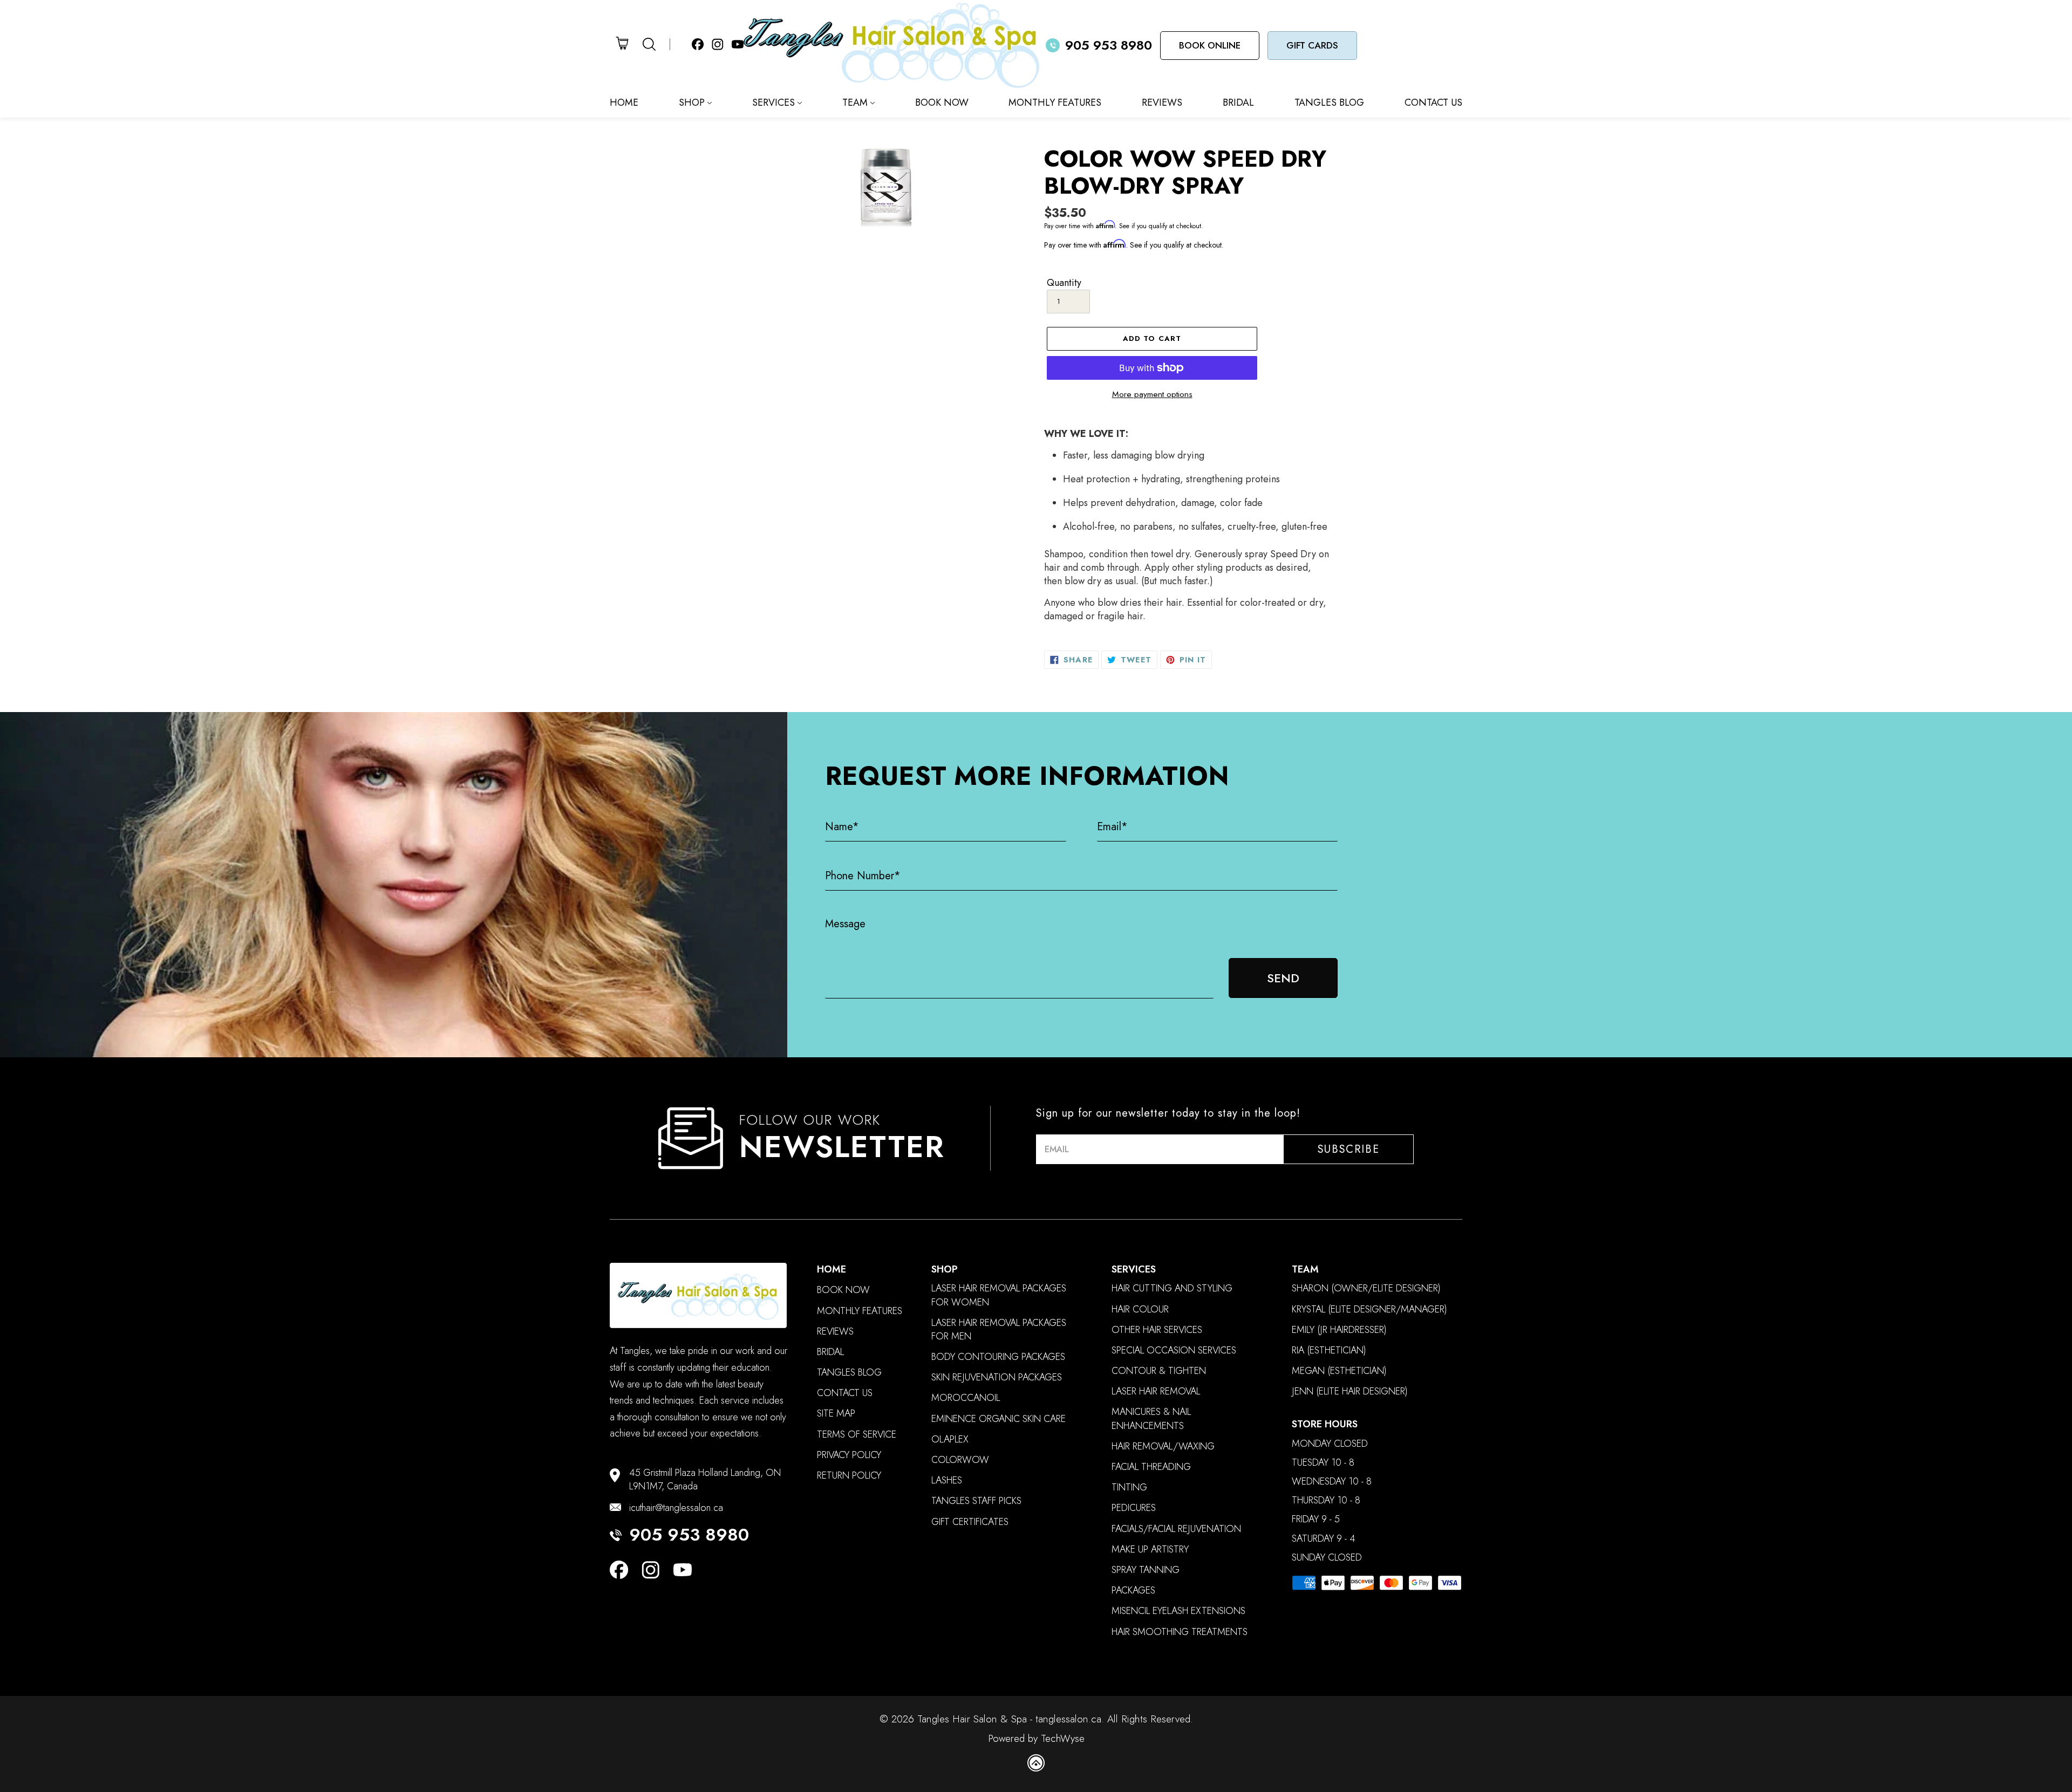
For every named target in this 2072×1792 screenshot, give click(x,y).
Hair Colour (1140, 1309)
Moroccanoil (966, 1398)
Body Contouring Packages (998, 1357)
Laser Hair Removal (1156, 1391)
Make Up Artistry (1150, 1550)
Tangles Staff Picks (976, 1501)
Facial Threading (1151, 1467)
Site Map (836, 1414)
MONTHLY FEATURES (1055, 102)
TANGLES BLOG (1329, 102)
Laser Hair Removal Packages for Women (999, 1295)
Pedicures (1134, 1508)
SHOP (692, 102)
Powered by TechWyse (1036, 1739)
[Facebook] (619, 1572)
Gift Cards (1312, 45)
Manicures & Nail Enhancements (1151, 1419)
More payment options (1152, 394)
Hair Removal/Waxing (1163, 1446)
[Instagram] (651, 1572)
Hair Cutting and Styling (1172, 1288)
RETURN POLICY (849, 1476)
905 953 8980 (689, 1535)
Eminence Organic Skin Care (998, 1419)
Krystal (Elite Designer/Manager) (1369, 1309)
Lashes (947, 1480)
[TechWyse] (1036, 1765)
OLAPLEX (950, 1439)
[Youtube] (683, 1572)
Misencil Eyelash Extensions (1178, 1611)
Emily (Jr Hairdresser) (1339, 1330)
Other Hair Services (1157, 1330)
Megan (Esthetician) (1339, 1371)
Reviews (835, 1332)
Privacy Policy (849, 1455)
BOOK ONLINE (1210, 45)
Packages (1133, 1591)
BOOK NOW (942, 102)
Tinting (1129, 1487)
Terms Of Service (857, 1435)
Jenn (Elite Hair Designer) (1350, 1391)
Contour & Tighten (1159, 1371)
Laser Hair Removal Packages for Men (999, 1330)
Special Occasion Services (1174, 1350)
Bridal (830, 1352)
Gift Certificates (970, 1522)
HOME (624, 102)
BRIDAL (1238, 102)
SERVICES (773, 102)
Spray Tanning (1146, 1570)
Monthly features (860, 1311)
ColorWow (960, 1460)
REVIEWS (1162, 102)
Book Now (843, 1290)
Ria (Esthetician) (1329, 1350)
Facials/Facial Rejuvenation (1176, 1529)
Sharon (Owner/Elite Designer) (1366, 1288)
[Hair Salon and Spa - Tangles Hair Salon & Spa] (895, 45)
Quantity (1064, 283)
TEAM (855, 102)
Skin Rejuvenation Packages (997, 1377)
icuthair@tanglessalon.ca (676, 1508)
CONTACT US (1433, 102)
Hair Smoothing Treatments (1180, 1632)
